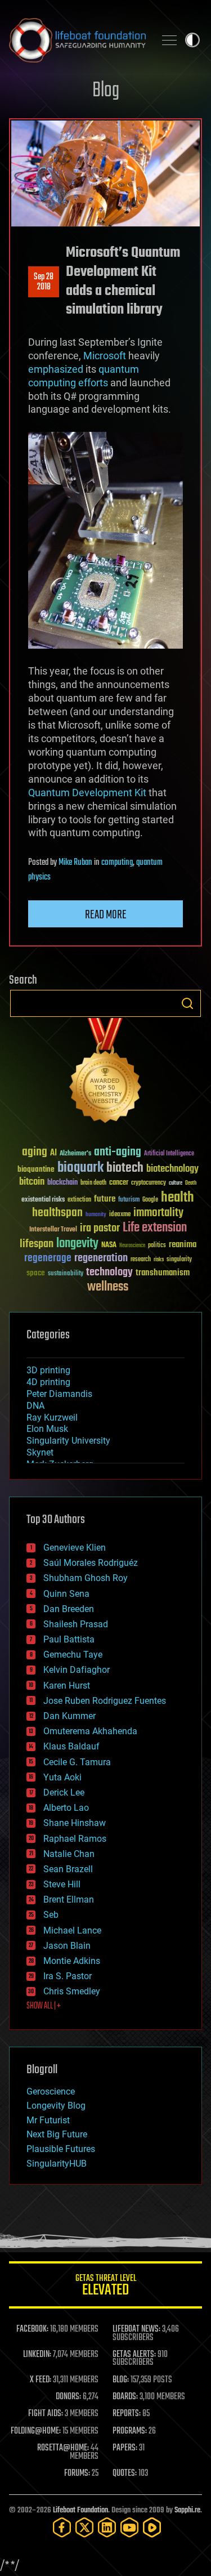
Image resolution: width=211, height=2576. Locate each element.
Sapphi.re (187, 2510)
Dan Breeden (69, 1609)
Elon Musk (47, 1429)
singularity (179, 1260)
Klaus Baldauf (71, 1746)
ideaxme (120, 1215)
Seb (51, 1915)
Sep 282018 (44, 282)
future (105, 1199)
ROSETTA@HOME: (63, 2448)
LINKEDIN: (37, 2355)
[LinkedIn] (107, 2527)
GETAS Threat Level (106, 2287)
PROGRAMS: (130, 2431)
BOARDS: (125, 2397)
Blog (106, 91)
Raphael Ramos (75, 1839)
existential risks (43, 1200)
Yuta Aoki (62, 1777)
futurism (129, 1200)
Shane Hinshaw (75, 1823)
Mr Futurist (48, 2120)
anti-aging (118, 1152)
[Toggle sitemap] (169, 40)
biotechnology (172, 1169)
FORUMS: (77, 2474)
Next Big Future (57, 2134)
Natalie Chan (69, 1854)
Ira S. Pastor (68, 1976)
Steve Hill (62, 1884)
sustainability (66, 1274)
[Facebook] (62, 2527)
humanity (96, 1215)
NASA (109, 1245)
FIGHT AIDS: (46, 2414)
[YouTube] (129, 2527)
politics (157, 1246)
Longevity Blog (56, 2106)
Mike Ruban (75, 863)
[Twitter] (84, 2527)
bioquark (80, 1168)
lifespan (37, 1244)
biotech (125, 1168)
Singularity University (68, 1441)
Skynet (40, 1452)
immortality (158, 1213)
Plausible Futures (61, 2149)
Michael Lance (72, 1930)
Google (150, 1200)
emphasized (56, 369)
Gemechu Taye (73, 1655)
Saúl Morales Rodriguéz (91, 1563)
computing (117, 863)
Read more (106, 915)
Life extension (155, 1228)
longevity (77, 1244)
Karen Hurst (67, 1686)
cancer (119, 1183)
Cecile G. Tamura (77, 1762)
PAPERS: (125, 2448)
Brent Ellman (69, 1899)
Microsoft (105, 356)
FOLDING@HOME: (36, 2431)
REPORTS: (127, 2414)
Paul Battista (69, 1639)
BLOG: (121, 2380)
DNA (35, 1406)
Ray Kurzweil (52, 1418)
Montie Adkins (72, 1961)
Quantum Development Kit (87, 793)
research (141, 1260)
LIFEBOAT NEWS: (136, 2329)
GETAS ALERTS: (134, 2355)
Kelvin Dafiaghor (77, 1670)
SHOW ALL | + (44, 2006)
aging (35, 1152)
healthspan (57, 1213)
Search (187, 1003)
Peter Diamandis (59, 1394)
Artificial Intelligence (169, 1154)
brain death (93, 1183)
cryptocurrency (149, 1183)
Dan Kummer (69, 1716)
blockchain (62, 1183)
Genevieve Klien (75, 1548)
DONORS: (68, 2397)
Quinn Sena (66, 1594)
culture (176, 1183)
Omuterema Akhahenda (90, 1731)
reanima (183, 1245)
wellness (108, 1287)
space (36, 1273)
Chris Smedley (72, 1991)
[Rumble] (152, 2527)
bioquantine (36, 1169)
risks (159, 1260)
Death (191, 1183)
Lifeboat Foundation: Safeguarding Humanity (77, 40)
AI (53, 1153)
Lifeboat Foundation (80, 2510)
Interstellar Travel (53, 1230)
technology (109, 1273)
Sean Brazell (68, 1869)
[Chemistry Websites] (105, 1073)
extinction (79, 1200)
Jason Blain (67, 1946)
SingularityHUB (57, 2164)
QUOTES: (125, 2474)
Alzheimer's (75, 1154)
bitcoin (32, 1182)
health (178, 1198)
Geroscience (51, 2091)
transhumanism (163, 1273)
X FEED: (41, 2380)
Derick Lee (64, 1793)
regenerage (48, 1258)
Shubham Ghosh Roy (86, 1578)
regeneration (101, 1258)
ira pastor (100, 1228)
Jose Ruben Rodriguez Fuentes (105, 1701)
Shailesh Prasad (76, 1624)
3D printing (48, 1370)
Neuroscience (132, 1246)
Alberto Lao (66, 1808)
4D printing (48, 1382)
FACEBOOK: (32, 2329)
